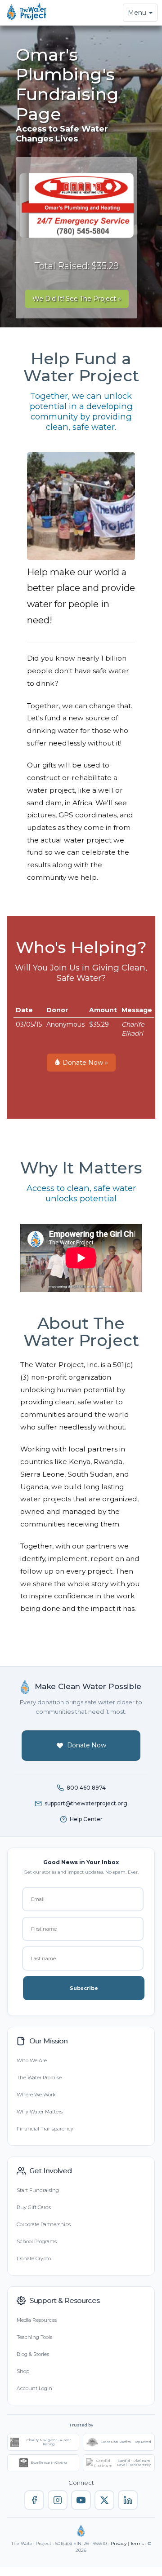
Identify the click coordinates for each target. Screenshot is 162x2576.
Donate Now (87, 1745)
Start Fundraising (38, 2190)
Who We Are (32, 2060)
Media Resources (37, 2320)
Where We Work (36, 2095)
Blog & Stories (33, 2354)
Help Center (86, 1819)
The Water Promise (39, 2078)
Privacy (119, 2543)
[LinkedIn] (128, 2500)
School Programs (37, 2241)
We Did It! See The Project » (77, 299)
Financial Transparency (45, 2129)
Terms (137, 2543)
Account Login (34, 2388)
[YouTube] (81, 2500)
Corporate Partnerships (44, 2224)
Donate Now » (84, 1063)
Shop (23, 2371)
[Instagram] (58, 2500)
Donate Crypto (34, 2258)
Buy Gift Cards (34, 2207)
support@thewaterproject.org (86, 1803)
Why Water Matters (40, 2112)
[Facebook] (34, 2500)
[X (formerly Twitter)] (104, 2500)
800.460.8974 (86, 1788)
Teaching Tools (34, 2337)
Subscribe (84, 1988)
